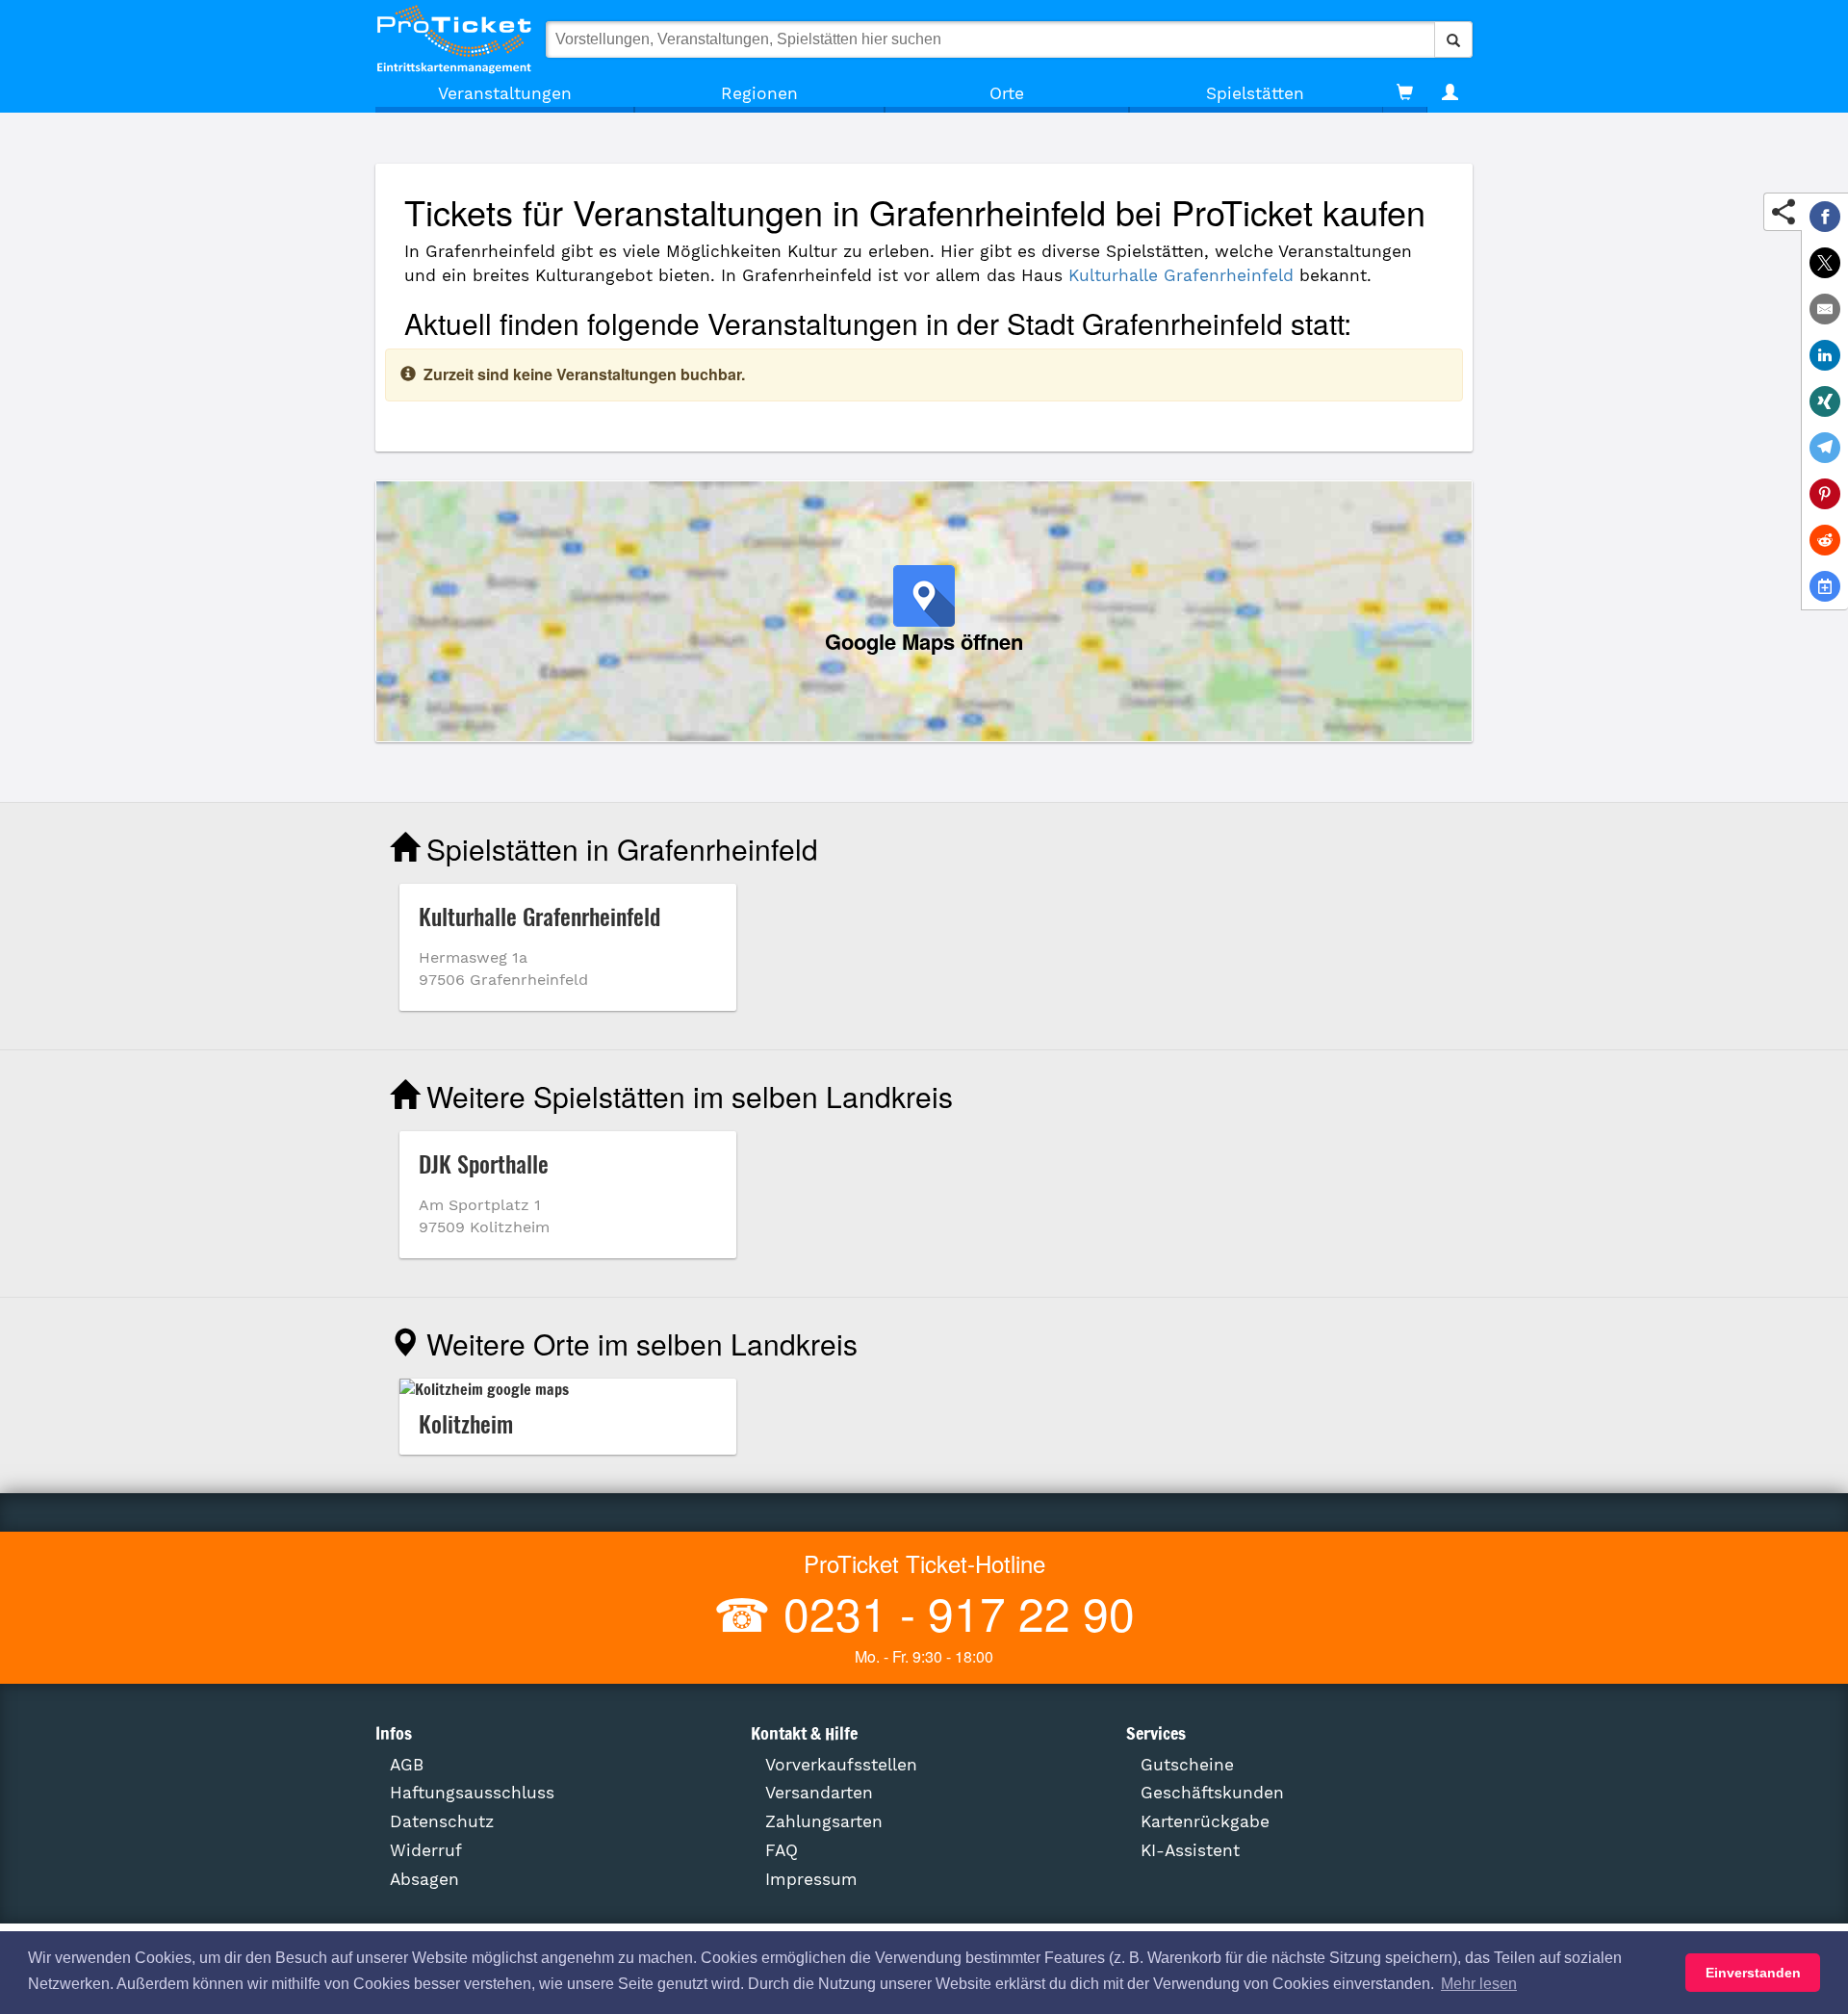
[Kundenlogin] (1450, 93)
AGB (407, 1765)
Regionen (759, 93)
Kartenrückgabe (1205, 1821)
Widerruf (426, 1850)
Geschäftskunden (1212, 1793)
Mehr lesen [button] (1479, 1984)
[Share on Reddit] (1825, 540)
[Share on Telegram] (1825, 448)
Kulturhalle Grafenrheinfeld (1181, 275)
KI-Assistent (1190, 1850)
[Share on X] (1825, 263)
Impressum (811, 1879)
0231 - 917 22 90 (953, 1612)
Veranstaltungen (505, 93)
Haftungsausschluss (472, 1793)
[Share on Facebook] (1825, 217)
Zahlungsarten (824, 1821)
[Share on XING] (1825, 401)
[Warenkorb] (1405, 93)
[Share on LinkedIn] (1825, 355)
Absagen (424, 1879)
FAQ (782, 1850)
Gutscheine (1187, 1765)
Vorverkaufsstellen (841, 1765)
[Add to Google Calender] (1825, 586)
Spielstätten (1255, 93)
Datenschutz (442, 1821)
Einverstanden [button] (1753, 1973)
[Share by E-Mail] (1825, 309)
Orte (1007, 93)
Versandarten (819, 1793)
